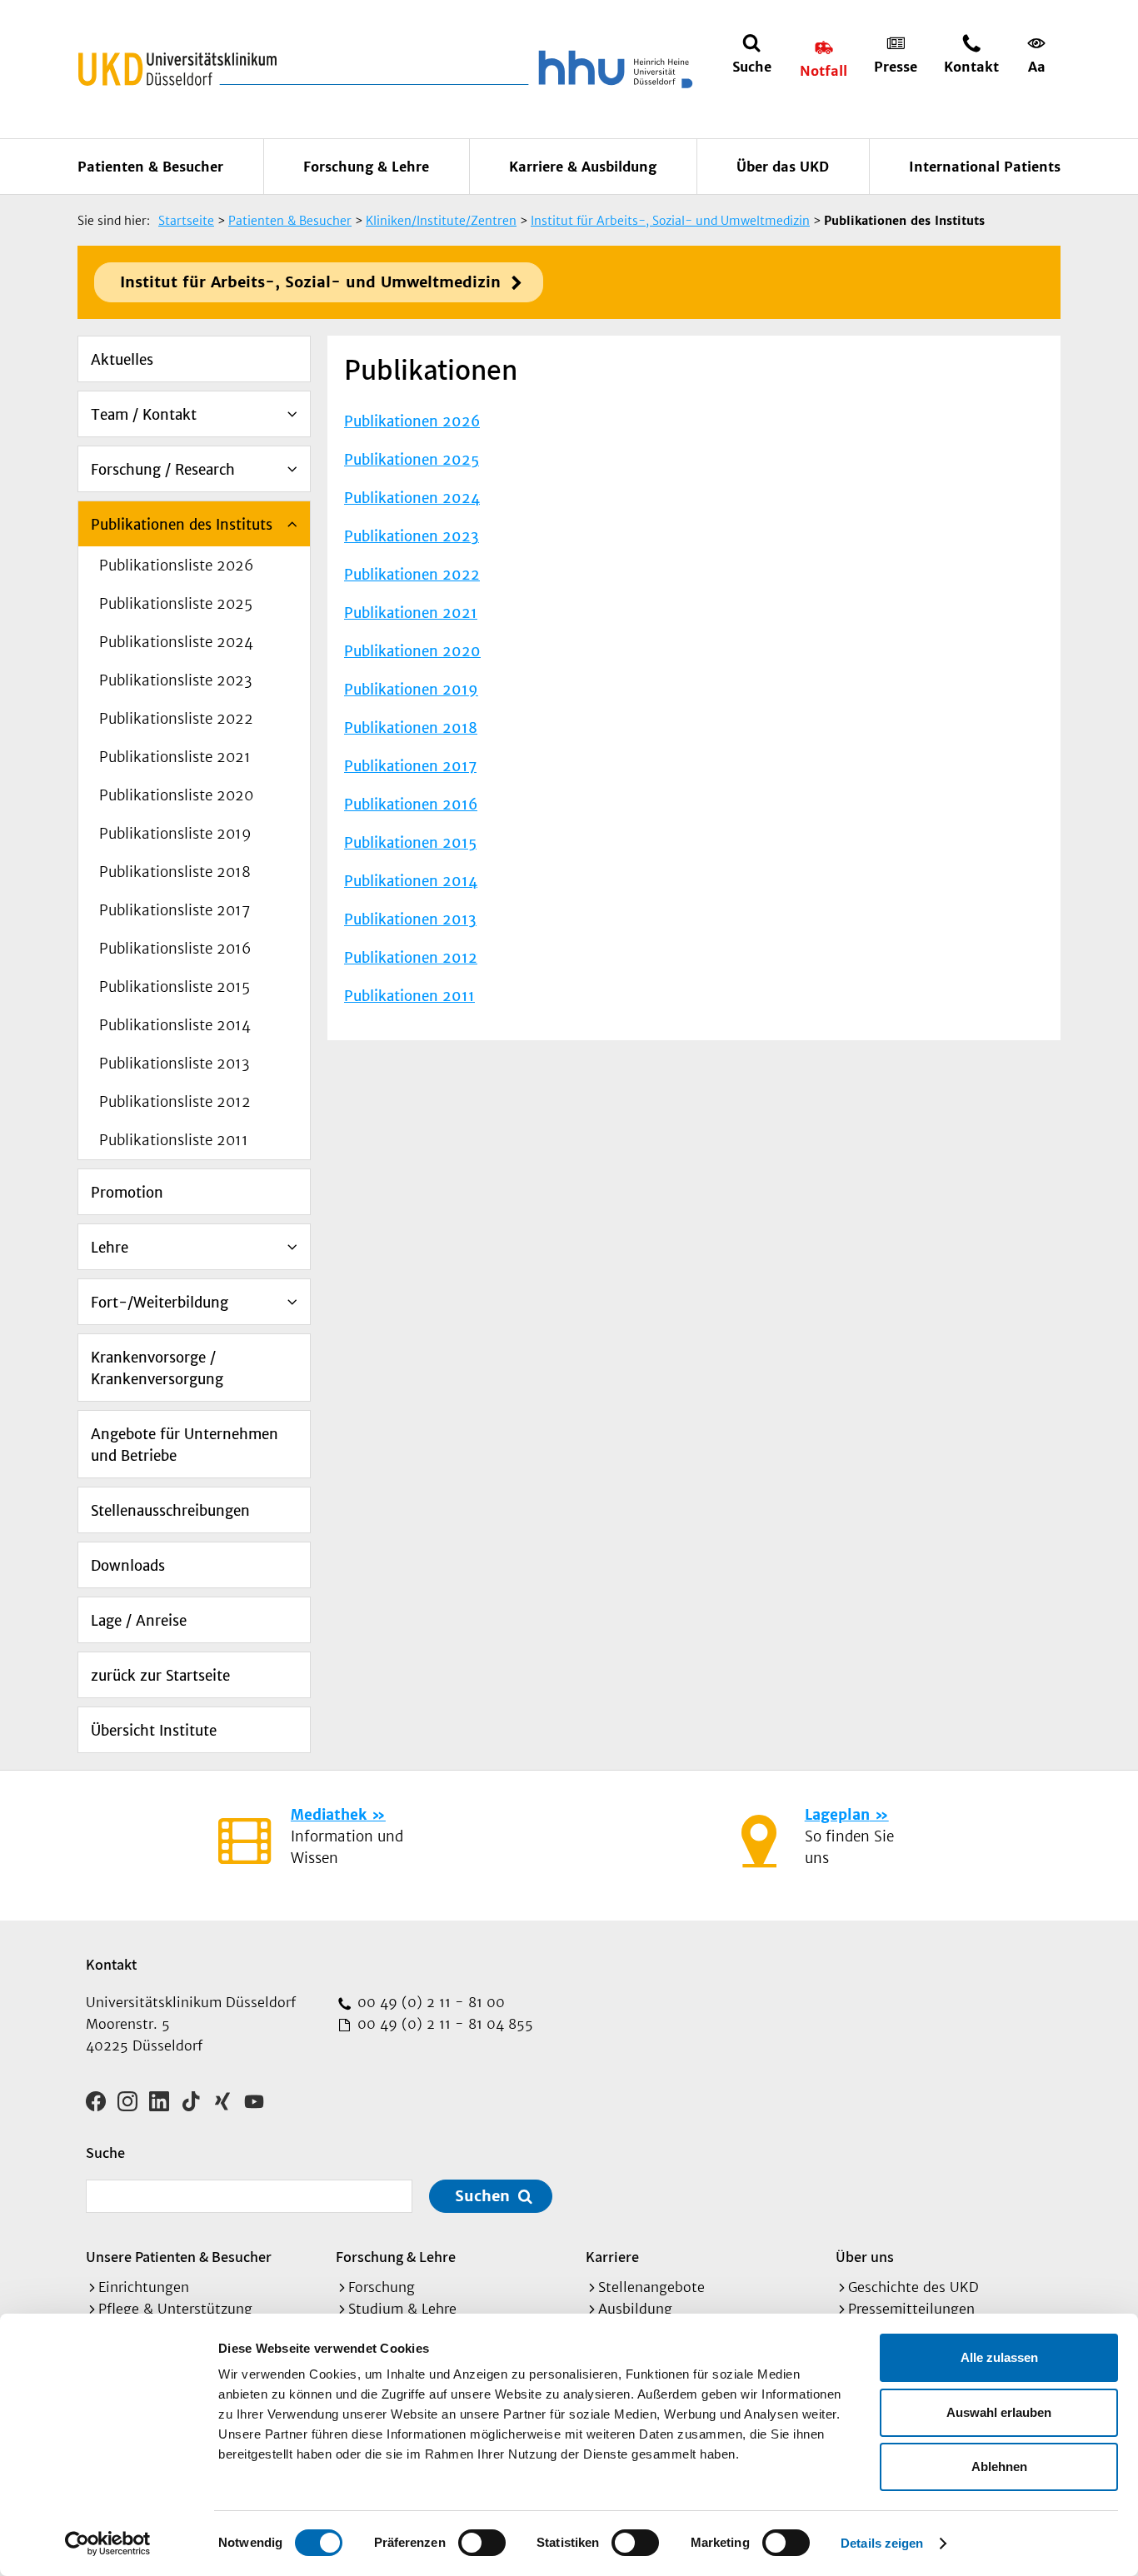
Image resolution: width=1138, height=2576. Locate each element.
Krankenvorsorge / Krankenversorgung (157, 1368)
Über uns (865, 2257)
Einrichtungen (144, 2287)
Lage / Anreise (139, 1621)
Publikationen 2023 (412, 536)
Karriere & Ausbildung (583, 167)
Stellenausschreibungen (170, 1511)
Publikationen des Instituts (182, 525)
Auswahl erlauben (999, 2412)
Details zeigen (882, 2543)
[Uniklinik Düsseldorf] (177, 69)
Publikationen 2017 (410, 766)
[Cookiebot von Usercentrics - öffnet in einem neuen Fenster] (108, 2544)
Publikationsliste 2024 (176, 642)
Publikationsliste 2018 (175, 872)
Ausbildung (635, 2309)
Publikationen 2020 (412, 651)
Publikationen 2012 (411, 958)
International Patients (985, 167)
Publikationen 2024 (412, 498)
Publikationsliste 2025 (176, 604)
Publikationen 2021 (411, 613)
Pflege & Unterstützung (175, 2309)
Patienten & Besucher (150, 167)
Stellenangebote (651, 2287)
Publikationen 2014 (411, 881)
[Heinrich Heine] (612, 69)
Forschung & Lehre (366, 167)
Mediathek (329, 1815)
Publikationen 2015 (410, 843)
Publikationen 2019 (411, 690)
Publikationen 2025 (412, 460)
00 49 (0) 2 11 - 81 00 (429, 2002)
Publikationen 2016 (411, 805)
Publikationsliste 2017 (175, 910)
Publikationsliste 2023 (175, 680)
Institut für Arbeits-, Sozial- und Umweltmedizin (310, 282)
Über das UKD (783, 167)
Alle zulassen (999, 2357)
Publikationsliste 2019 (175, 834)
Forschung (382, 2287)
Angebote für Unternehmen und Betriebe (185, 1445)
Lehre (110, 1248)
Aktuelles (122, 360)
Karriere (612, 2257)
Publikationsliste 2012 (175, 1102)
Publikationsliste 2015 (175, 987)
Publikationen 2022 (412, 575)
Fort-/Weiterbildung (160, 1303)
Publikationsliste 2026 (176, 566)
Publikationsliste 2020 (176, 795)
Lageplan (837, 1815)
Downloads (128, 1566)
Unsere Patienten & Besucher (179, 2257)
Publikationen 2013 (410, 919)
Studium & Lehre (402, 2309)
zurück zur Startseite (160, 1676)
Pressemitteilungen (911, 2309)
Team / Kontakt (144, 415)
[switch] (482, 2543)
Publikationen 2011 (409, 996)
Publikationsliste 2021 (175, 757)
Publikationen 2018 (411, 728)
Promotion (127, 1193)
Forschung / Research (163, 470)
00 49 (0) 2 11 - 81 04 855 (443, 2024)
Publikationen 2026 (412, 421)
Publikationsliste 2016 (175, 949)
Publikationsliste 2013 (174, 1064)
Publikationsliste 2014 (175, 1025)
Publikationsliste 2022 (176, 719)
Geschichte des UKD (913, 2287)
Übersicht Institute (154, 1731)
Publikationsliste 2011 (174, 1140)
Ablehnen (999, 2466)
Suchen (482, 2196)
